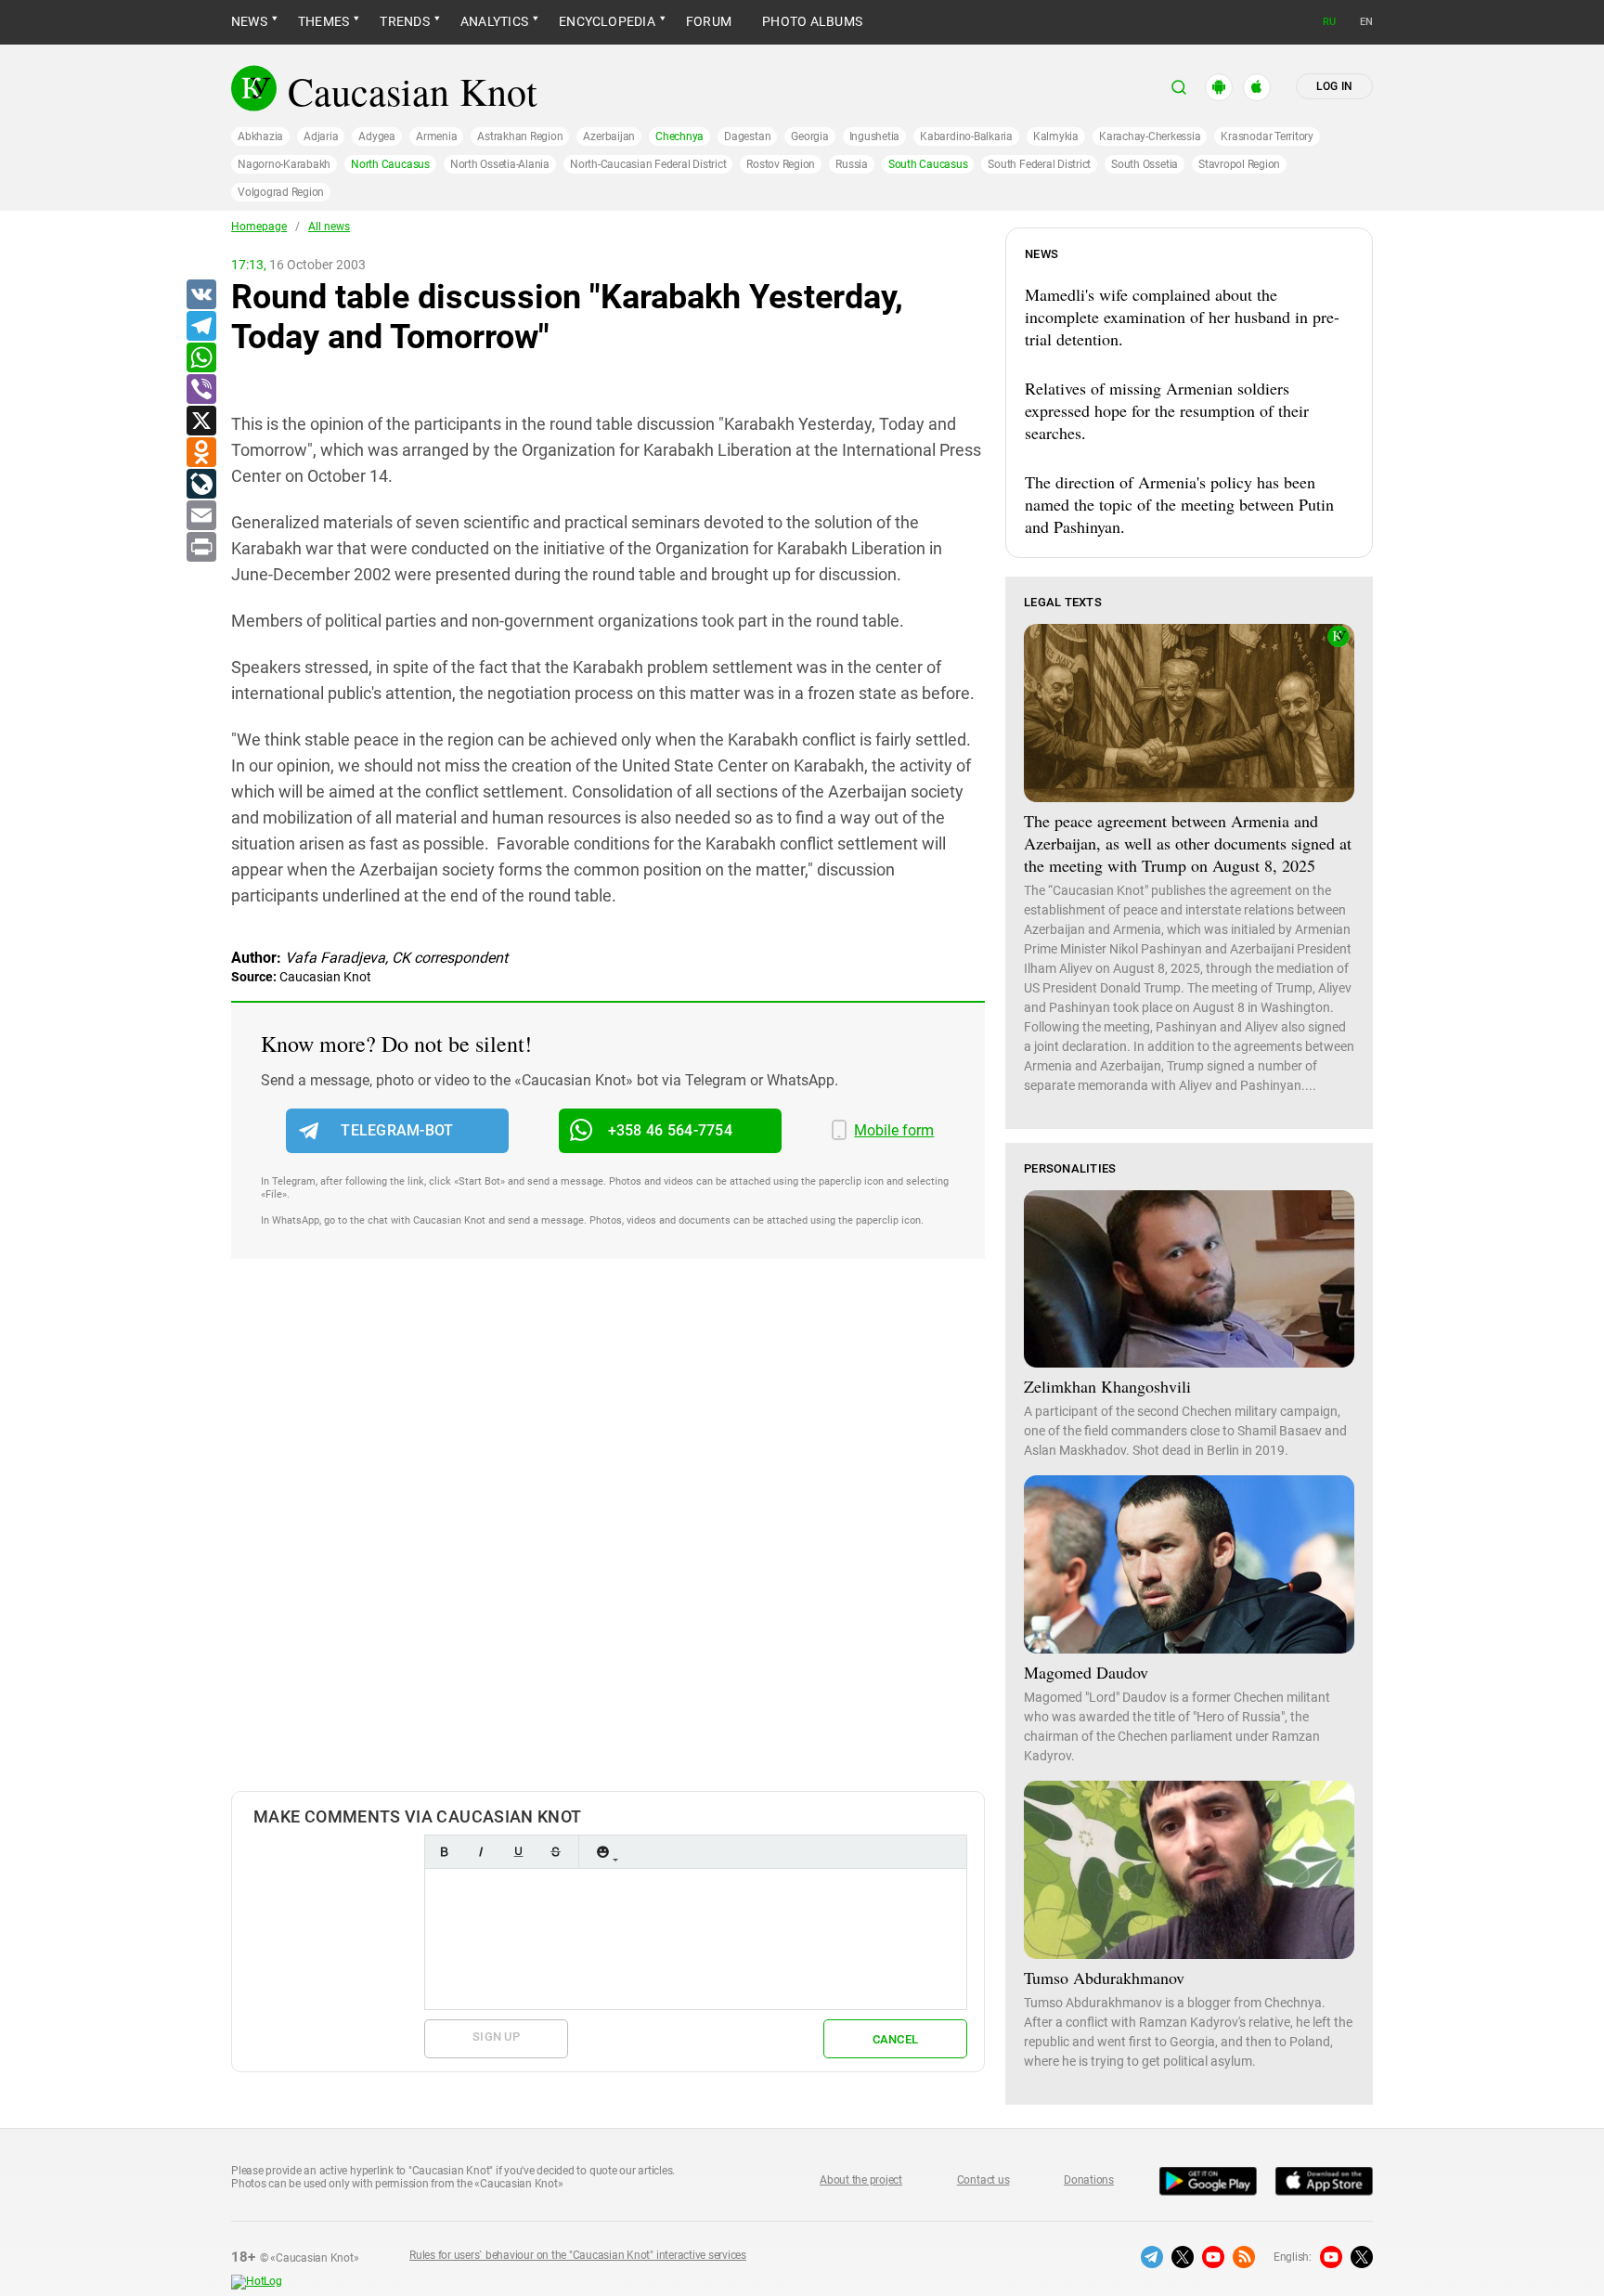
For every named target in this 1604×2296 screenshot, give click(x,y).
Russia (852, 164)
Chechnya (679, 136)
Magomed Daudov (1086, 1672)
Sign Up (496, 2037)
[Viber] (200, 390)
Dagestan (747, 136)
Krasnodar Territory (1267, 136)
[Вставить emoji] (602, 1852)
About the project (861, 2180)
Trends (404, 21)
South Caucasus (928, 164)
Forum (709, 21)
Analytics (494, 21)
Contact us (983, 2180)
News (249, 21)
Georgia (809, 136)
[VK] (200, 295)
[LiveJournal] (200, 485)
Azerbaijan (609, 136)
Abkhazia (260, 136)
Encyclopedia (607, 21)
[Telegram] (200, 327)
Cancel (896, 2039)
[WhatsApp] (200, 358)
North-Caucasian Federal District (648, 164)
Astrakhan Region (520, 136)
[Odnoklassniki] (200, 453)
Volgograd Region (281, 192)
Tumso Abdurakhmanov (1104, 1978)
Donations (1089, 2180)
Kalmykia (1056, 136)
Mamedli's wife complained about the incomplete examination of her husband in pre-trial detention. (1182, 317)
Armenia (436, 136)
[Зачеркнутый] (555, 1852)
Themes (323, 21)
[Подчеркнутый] (518, 1852)
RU (1329, 22)
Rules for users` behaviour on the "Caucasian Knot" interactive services (578, 2255)
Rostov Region (781, 164)
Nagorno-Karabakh (284, 164)
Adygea (377, 136)
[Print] (200, 548)
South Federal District (1039, 164)
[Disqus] (608, 1544)
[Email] (200, 516)
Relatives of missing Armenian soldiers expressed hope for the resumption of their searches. (1167, 410)
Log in (1334, 86)
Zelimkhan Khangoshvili (1107, 1386)
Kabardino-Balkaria (966, 136)
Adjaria (321, 136)
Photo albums (812, 21)
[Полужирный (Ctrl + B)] (444, 1852)
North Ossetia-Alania (500, 164)
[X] (200, 422)
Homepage (259, 227)
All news (329, 227)
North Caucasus (390, 164)
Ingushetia (875, 136)
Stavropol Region (1239, 164)
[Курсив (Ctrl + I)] (481, 1852)
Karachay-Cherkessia (1150, 136)
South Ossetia (1145, 164)
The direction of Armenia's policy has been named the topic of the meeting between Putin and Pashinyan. (1179, 504)
